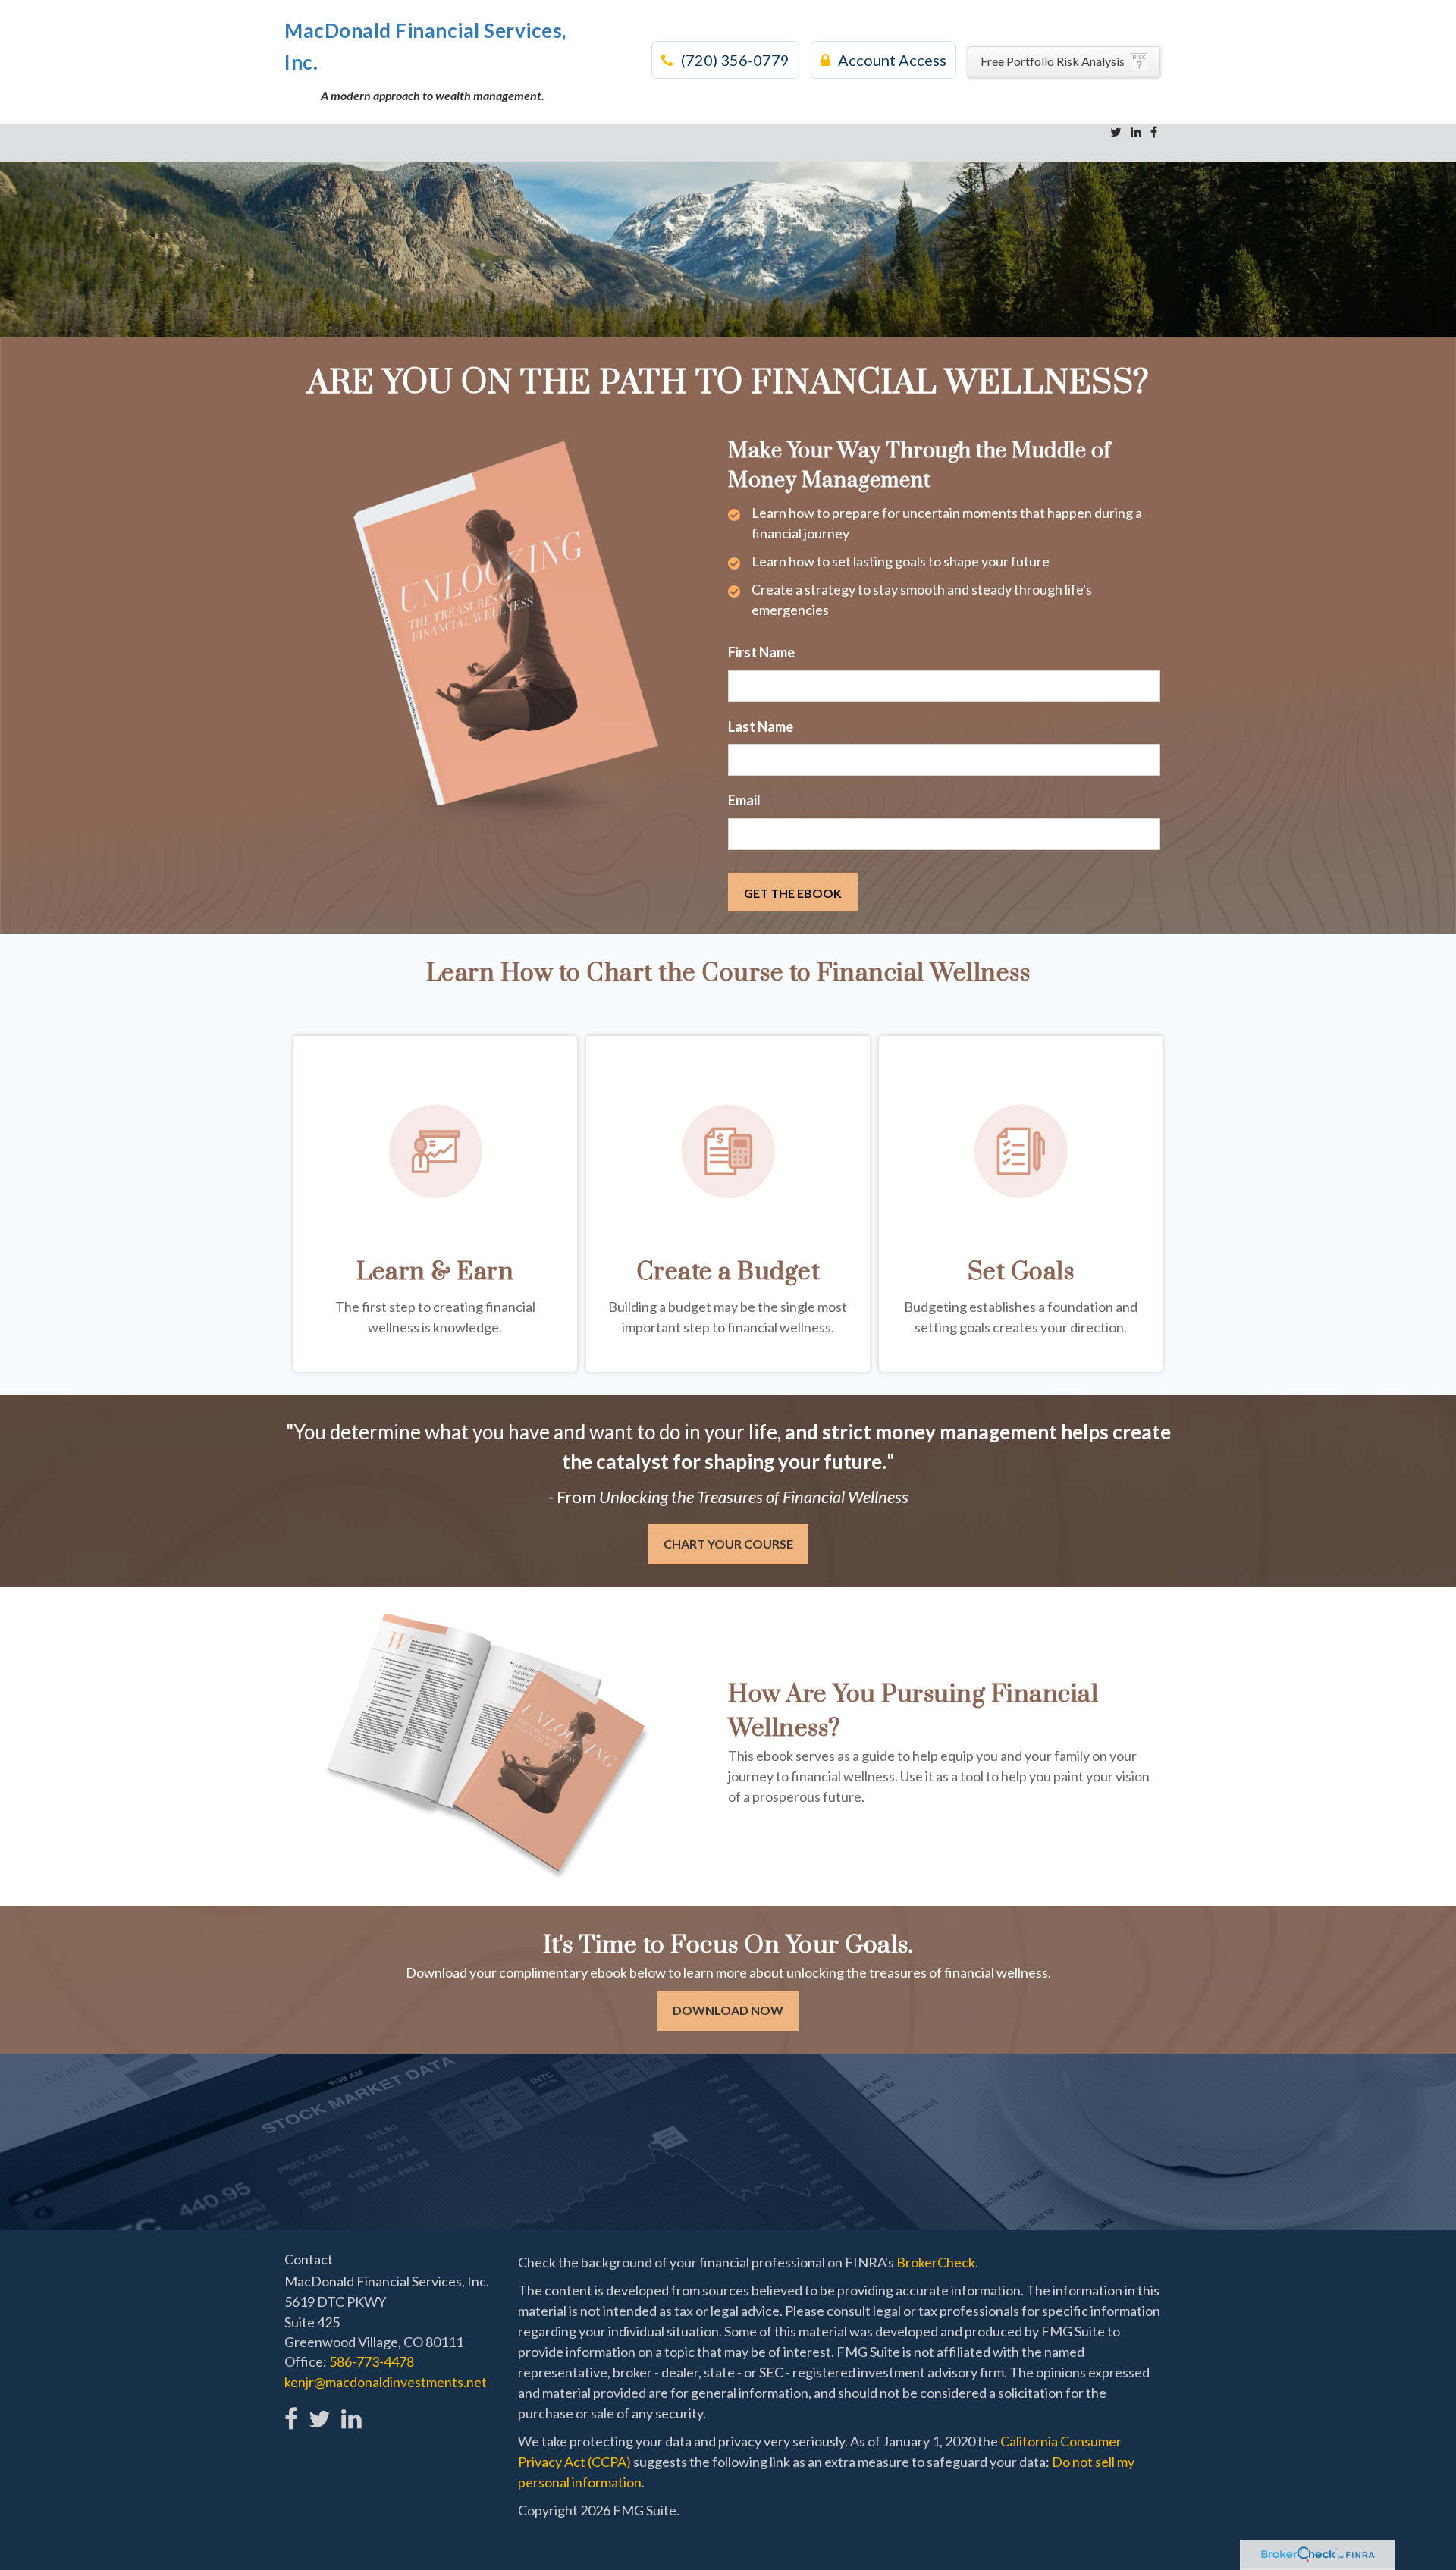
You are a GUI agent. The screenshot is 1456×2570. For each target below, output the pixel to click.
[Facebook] (1154, 132)
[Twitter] (1116, 132)
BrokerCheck (936, 2262)
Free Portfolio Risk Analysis (1053, 61)
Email (744, 800)
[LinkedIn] (1136, 132)
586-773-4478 (372, 2361)
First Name (761, 652)
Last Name (761, 726)
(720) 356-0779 (735, 60)
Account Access (892, 60)
